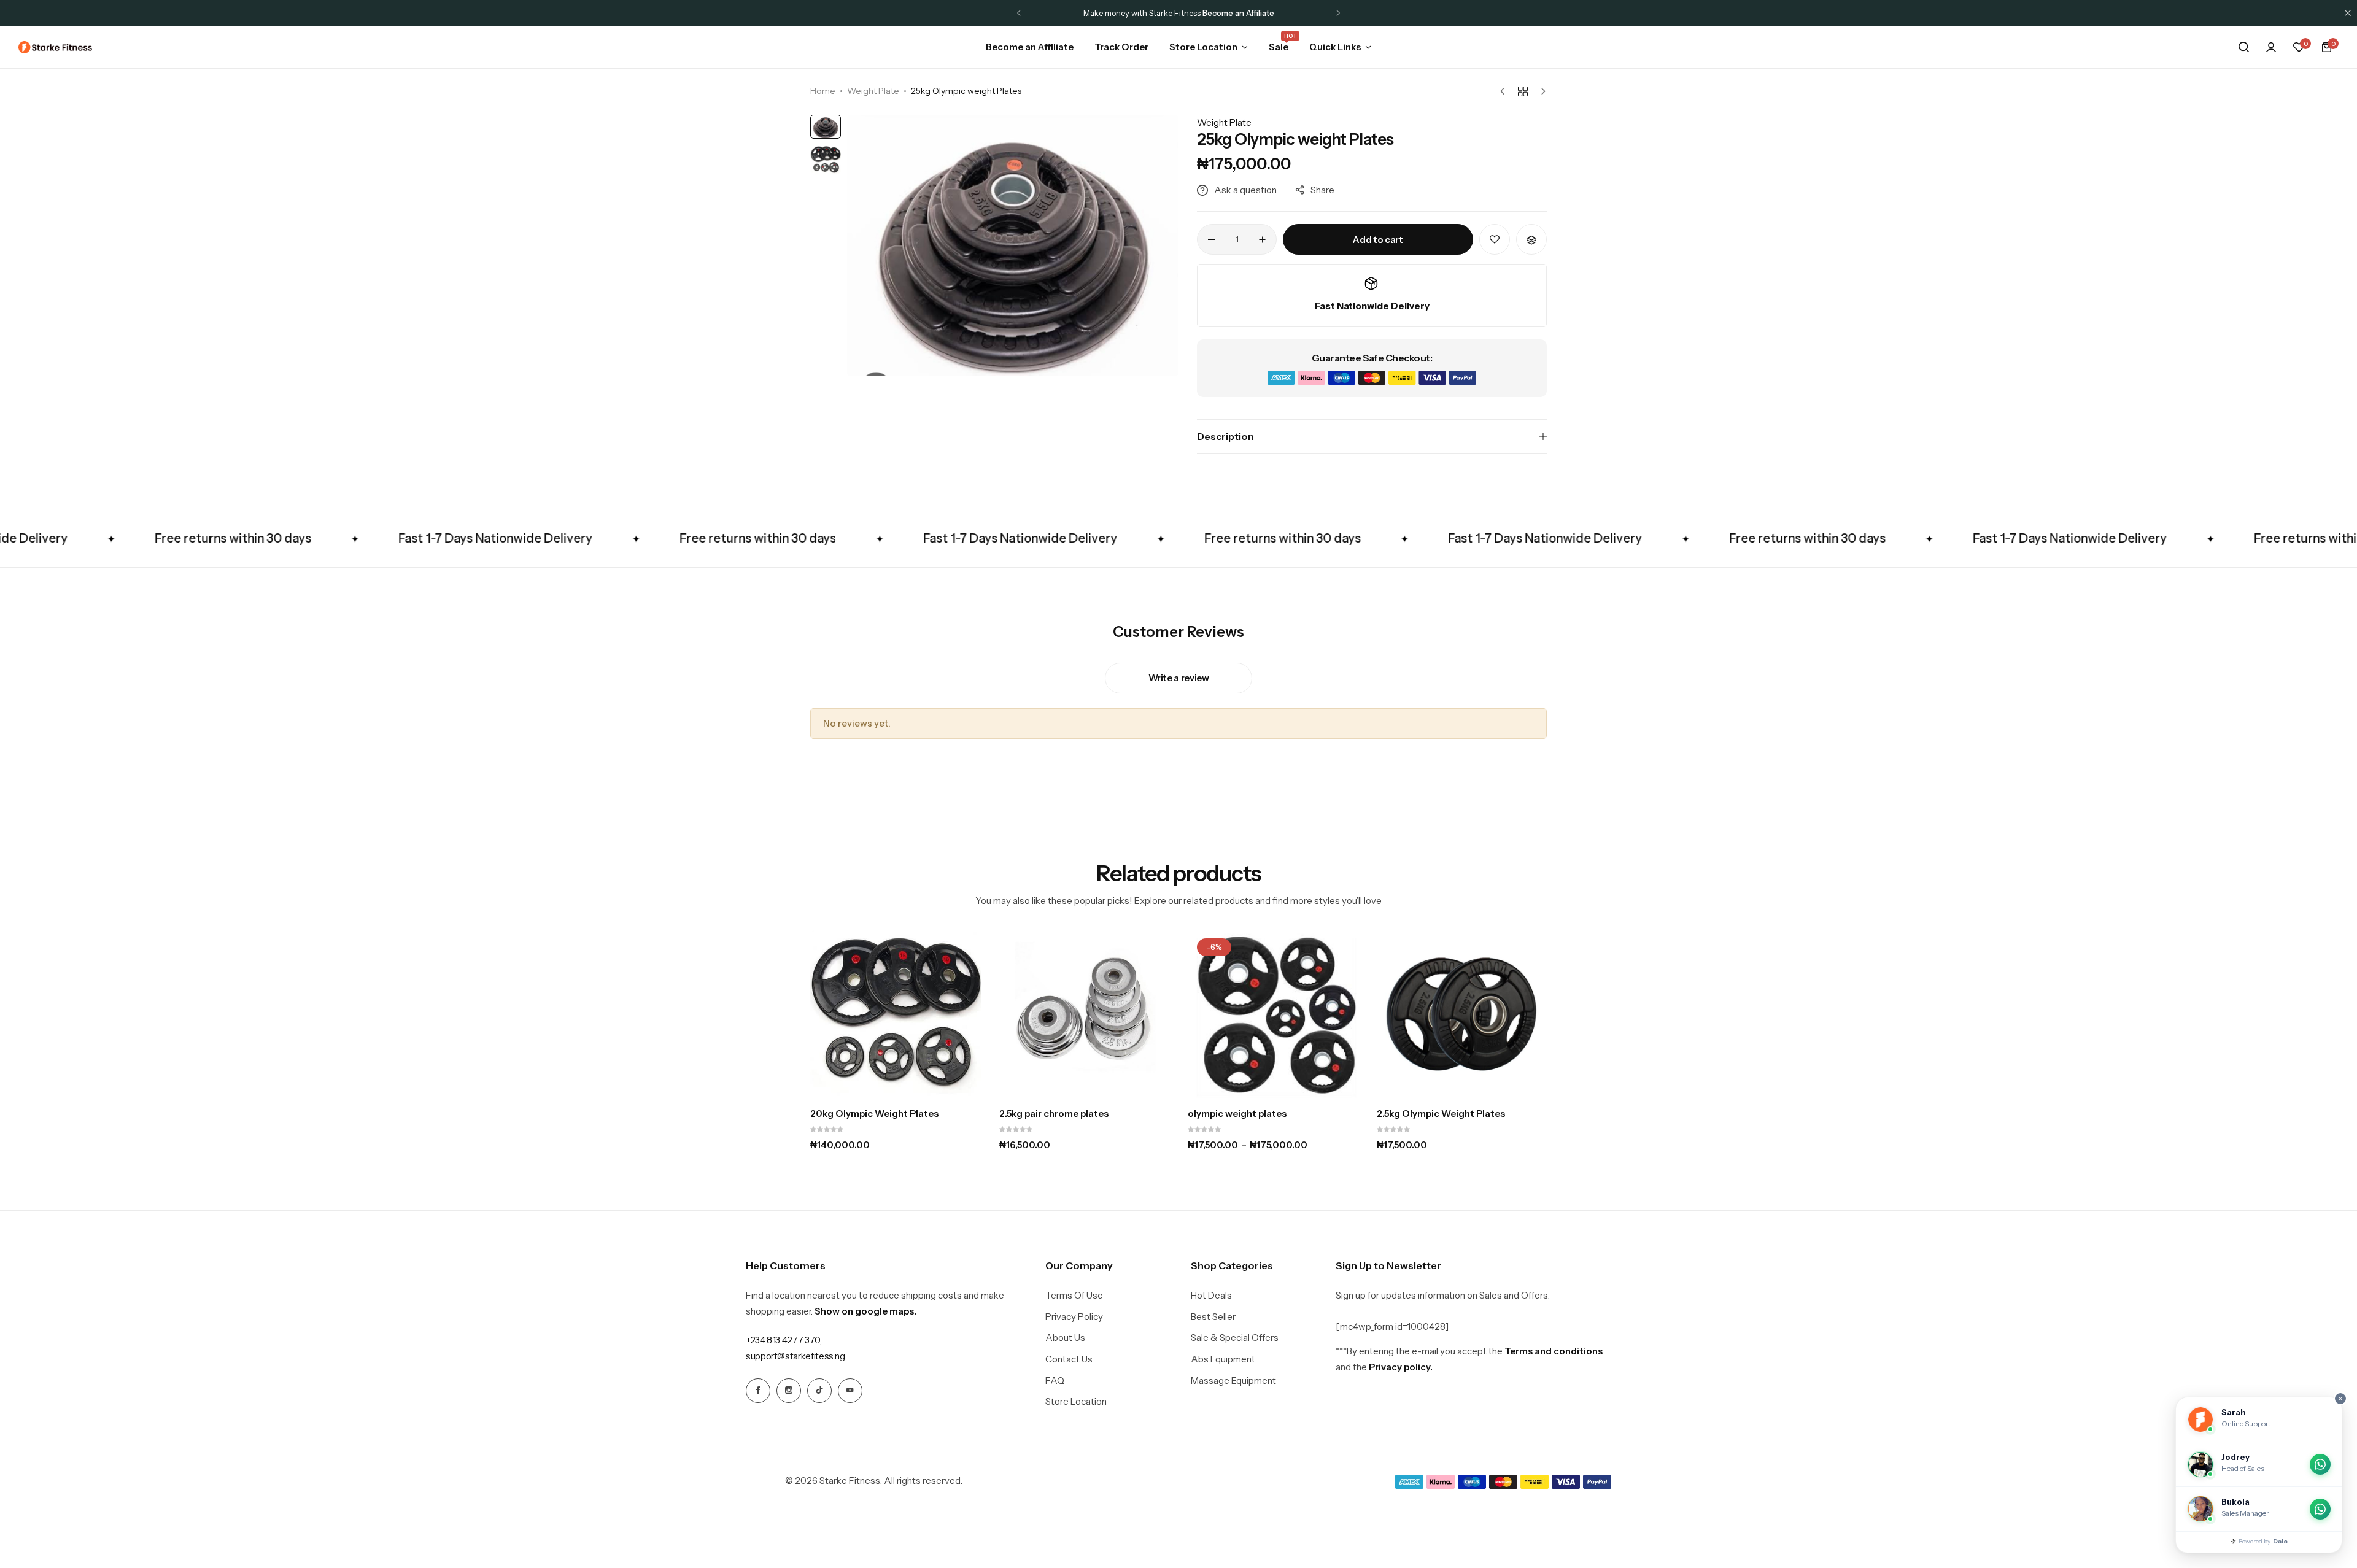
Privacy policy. (1401, 1367)
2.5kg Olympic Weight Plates (1441, 1114)
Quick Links (1335, 47)
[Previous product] (1505, 91)
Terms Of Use (1074, 1296)
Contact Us (1069, 1359)
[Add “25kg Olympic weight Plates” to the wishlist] (1495, 239)
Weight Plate (873, 91)
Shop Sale (1235, 13)
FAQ (1055, 1381)
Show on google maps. (865, 1311)
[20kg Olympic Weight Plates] (896, 1014)
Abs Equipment (1223, 1359)
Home (823, 91)
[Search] (2243, 47)
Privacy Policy (1074, 1317)
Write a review (1179, 678)
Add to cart (1378, 240)
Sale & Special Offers (1235, 1338)
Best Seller (1213, 1317)
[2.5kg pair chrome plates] (1085, 1014)
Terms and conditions (1554, 1351)
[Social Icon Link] (758, 1391)
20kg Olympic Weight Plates (874, 1114)
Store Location (1203, 47)
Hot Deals (1211, 1296)
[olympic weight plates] (1273, 1014)
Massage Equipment (1233, 1381)
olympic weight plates (1237, 1114)
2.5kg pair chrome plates (1054, 1114)
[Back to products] (1523, 91)
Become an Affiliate (1030, 47)
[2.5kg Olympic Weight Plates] (1462, 1014)
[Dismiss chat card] (2340, 1399)
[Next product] (1540, 91)
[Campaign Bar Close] (2348, 13)
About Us (1065, 1338)
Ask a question (1245, 190)
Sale (1279, 46)
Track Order (1121, 47)
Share (1322, 190)
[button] (1019, 13)
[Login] (2271, 47)
